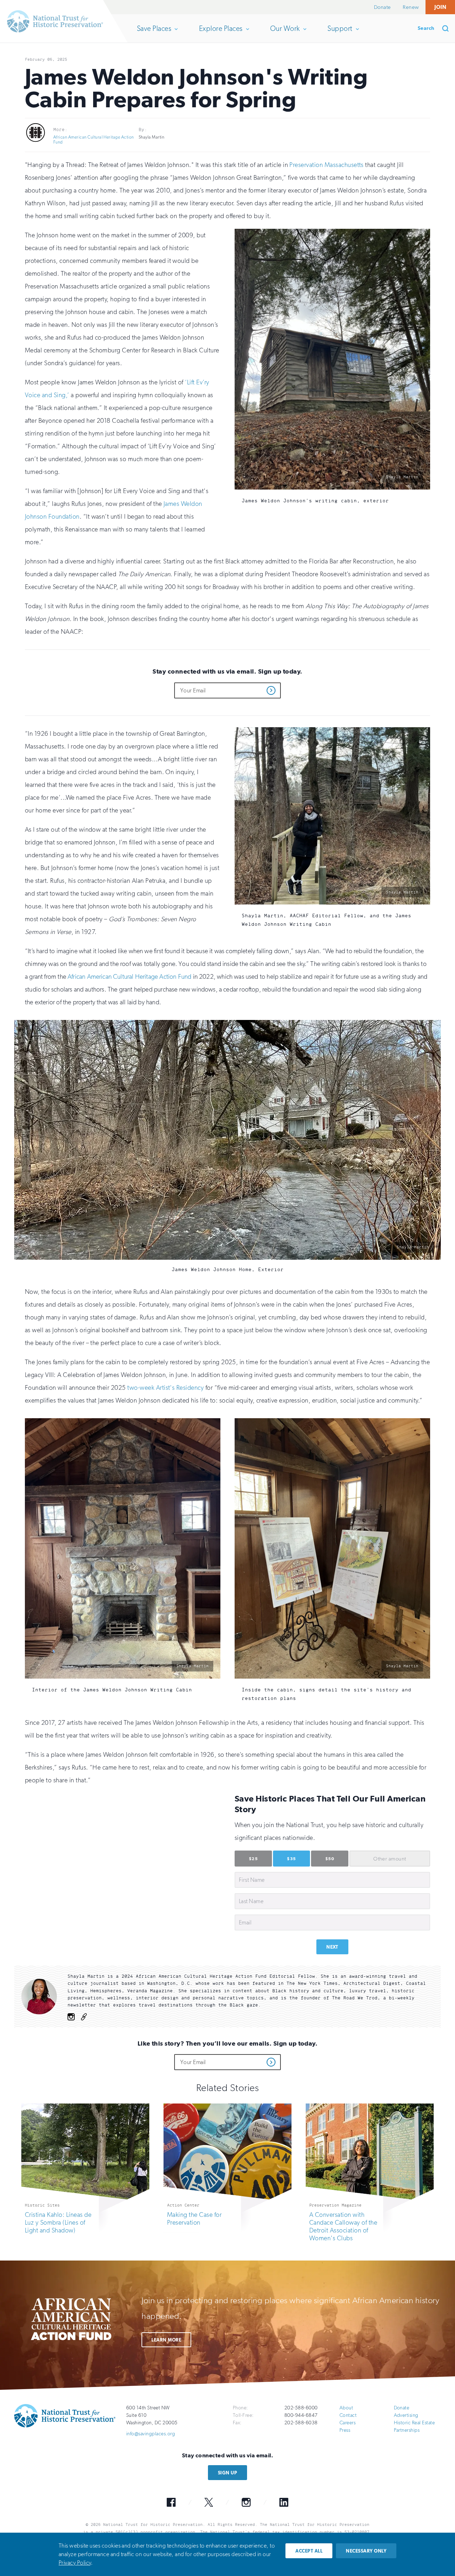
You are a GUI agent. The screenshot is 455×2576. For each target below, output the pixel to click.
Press (345, 2430)
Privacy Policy (75, 2563)
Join (440, 7)
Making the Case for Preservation (194, 2219)
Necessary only (366, 2551)
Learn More (166, 2340)
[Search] (448, 28)
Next (332, 1947)
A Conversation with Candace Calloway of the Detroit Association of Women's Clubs (343, 2226)
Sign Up (227, 2473)
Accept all (309, 2551)
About (346, 2408)
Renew (411, 7)
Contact (348, 2415)
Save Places (154, 33)
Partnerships (407, 2430)
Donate (382, 7)
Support (340, 33)
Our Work (285, 33)
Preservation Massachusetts (326, 165)
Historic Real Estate (414, 2423)
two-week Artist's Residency (165, 1388)
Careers (347, 2423)
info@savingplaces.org (151, 2434)
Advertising (406, 2415)
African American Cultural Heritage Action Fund (94, 140)
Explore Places (221, 33)
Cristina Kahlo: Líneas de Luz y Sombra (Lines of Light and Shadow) (58, 2223)
